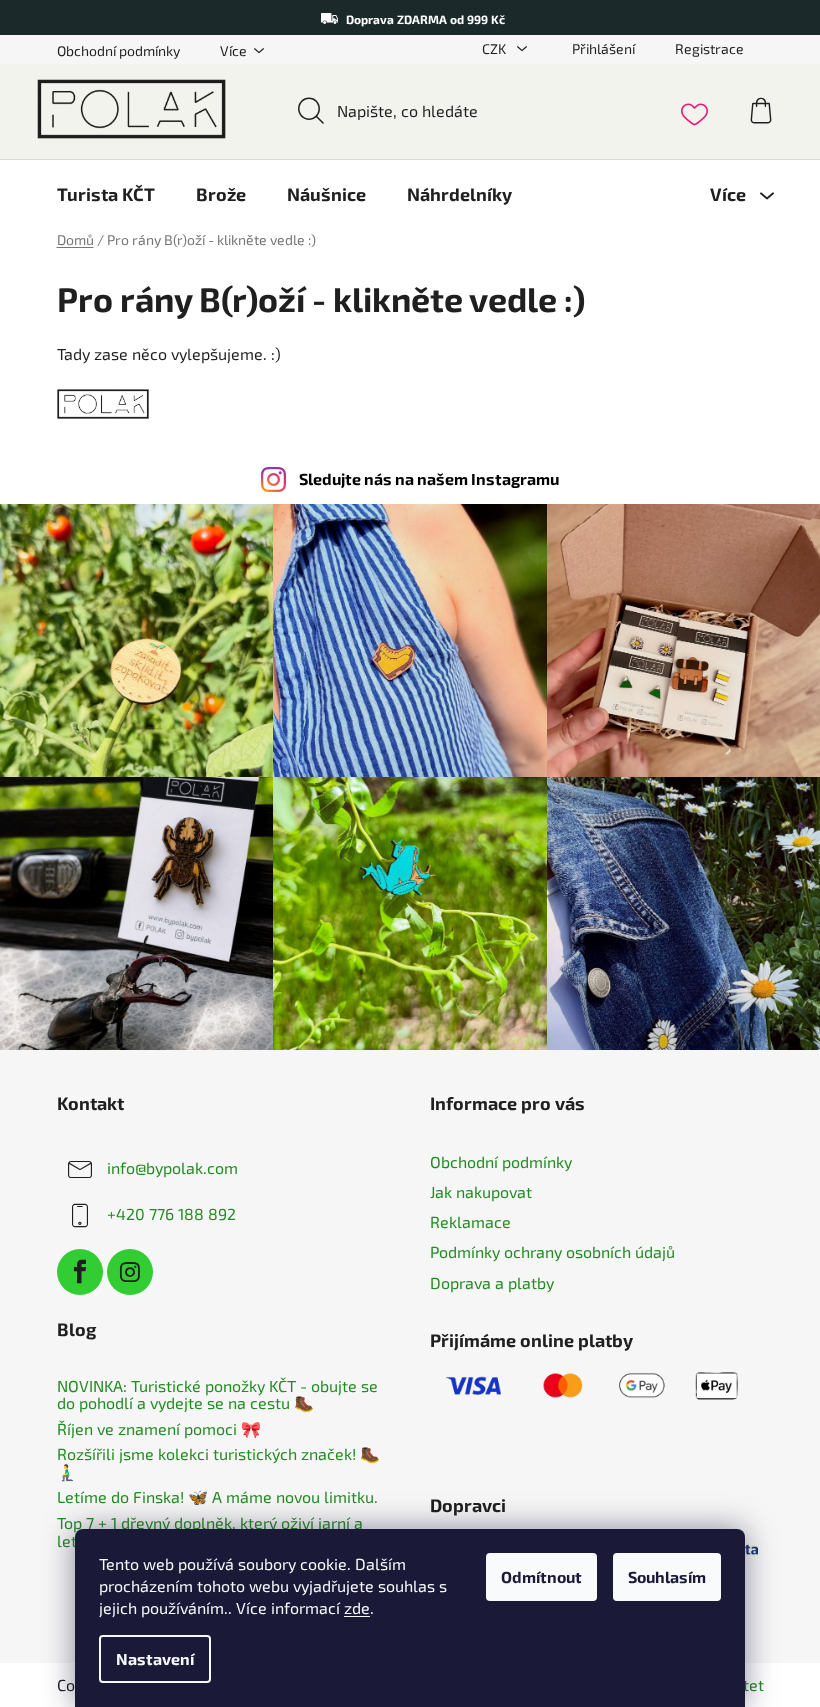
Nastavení (155, 1658)
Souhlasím (667, 1576)
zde (357, 1607)
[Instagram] (130, 1272)
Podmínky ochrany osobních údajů (552, 1251)
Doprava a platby (492, 1282)
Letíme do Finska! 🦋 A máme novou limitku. (217, 1497)
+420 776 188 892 (171, 1213)
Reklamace (470, 1221)
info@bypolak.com (172, 1167)
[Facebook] (80, 1272)
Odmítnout (541, 1576)
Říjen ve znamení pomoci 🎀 (159, 1429)
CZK (495, 48)
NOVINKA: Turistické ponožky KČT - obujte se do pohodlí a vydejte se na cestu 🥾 (217, 1394)
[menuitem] (106, 194)
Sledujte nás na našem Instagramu (429, 478)
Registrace (709, 48)
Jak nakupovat (481, 1191)
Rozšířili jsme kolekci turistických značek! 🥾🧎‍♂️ (218, 1462)
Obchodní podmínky (118, 50)
